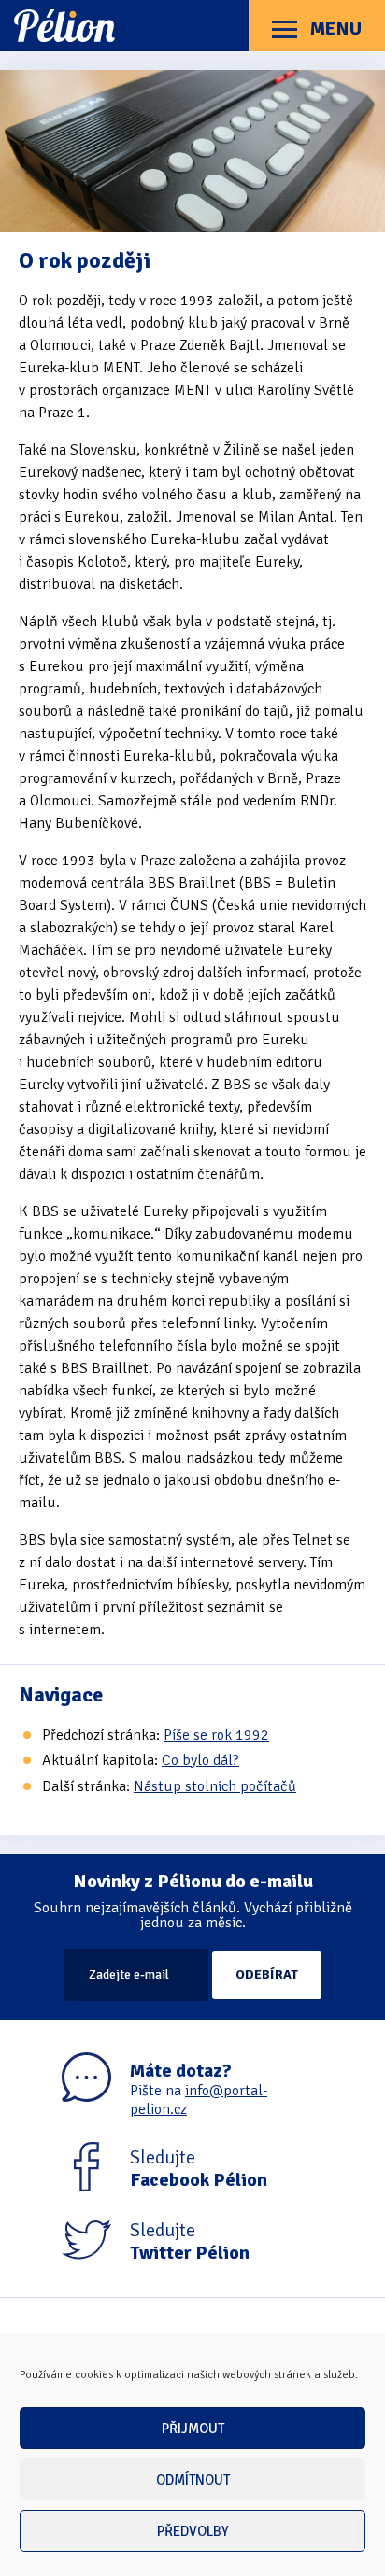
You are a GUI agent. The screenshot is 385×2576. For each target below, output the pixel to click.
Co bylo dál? (200, 1760)
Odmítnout (193, 2480)
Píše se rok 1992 (216, 1735)
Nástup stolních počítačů (215, 1786)
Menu (334, 28)
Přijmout (193, 2429)
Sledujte (199, 2169)
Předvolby (193, 2531)
